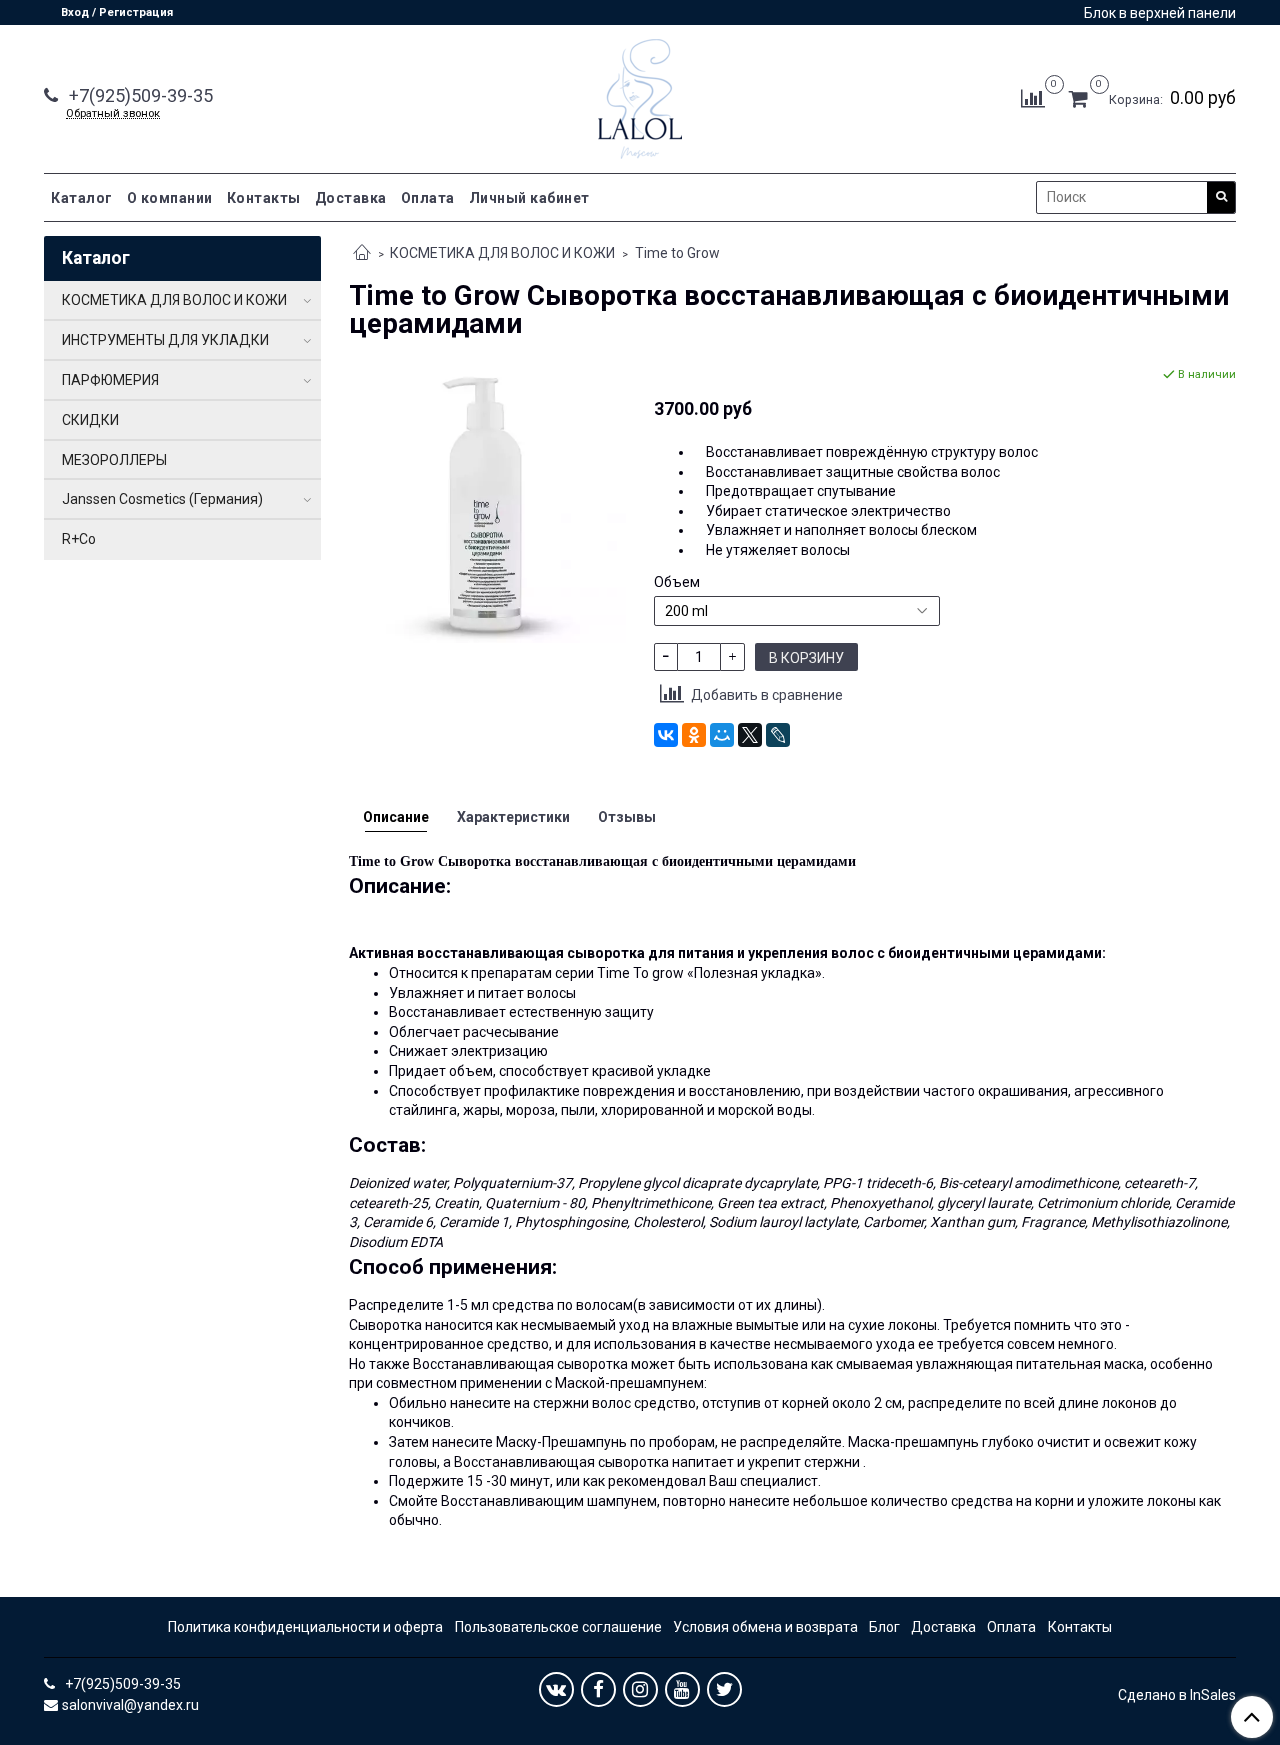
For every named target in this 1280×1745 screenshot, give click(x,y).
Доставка (351, 198)
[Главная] (362, 254)
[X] (750, 735)
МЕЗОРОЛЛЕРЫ (114, 460)
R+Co (79, 539)
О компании (170, 198)
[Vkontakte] (556, 1689)
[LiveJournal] (778, 735)
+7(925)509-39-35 (139, 95)
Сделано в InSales (1177, 1695)
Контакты (264, 198)
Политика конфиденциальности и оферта (305, 1627)
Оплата (428, 198)
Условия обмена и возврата (765, 1627)
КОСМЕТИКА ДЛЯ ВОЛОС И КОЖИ (502, 253)
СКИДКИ (90, 420)
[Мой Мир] (722, 735)
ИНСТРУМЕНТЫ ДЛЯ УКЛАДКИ (165, 340)
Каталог (82, 198)
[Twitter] (724, 1689)
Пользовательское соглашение (558, 1627)
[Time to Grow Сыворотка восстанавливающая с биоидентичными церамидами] (487, 503)
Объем (677, 582)
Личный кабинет (529, 198)
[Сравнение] (1033, 98)
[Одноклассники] (694, 735)
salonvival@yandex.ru (130, 1705)
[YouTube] (682, 1689)
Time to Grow (677, 253)
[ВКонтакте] (666, 735)
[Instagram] (640, 1689)
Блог (884, 1627)
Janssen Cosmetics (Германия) (162, 499)
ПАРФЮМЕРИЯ (110, 380)
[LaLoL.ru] (640, 94)
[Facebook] (598, 1689)
